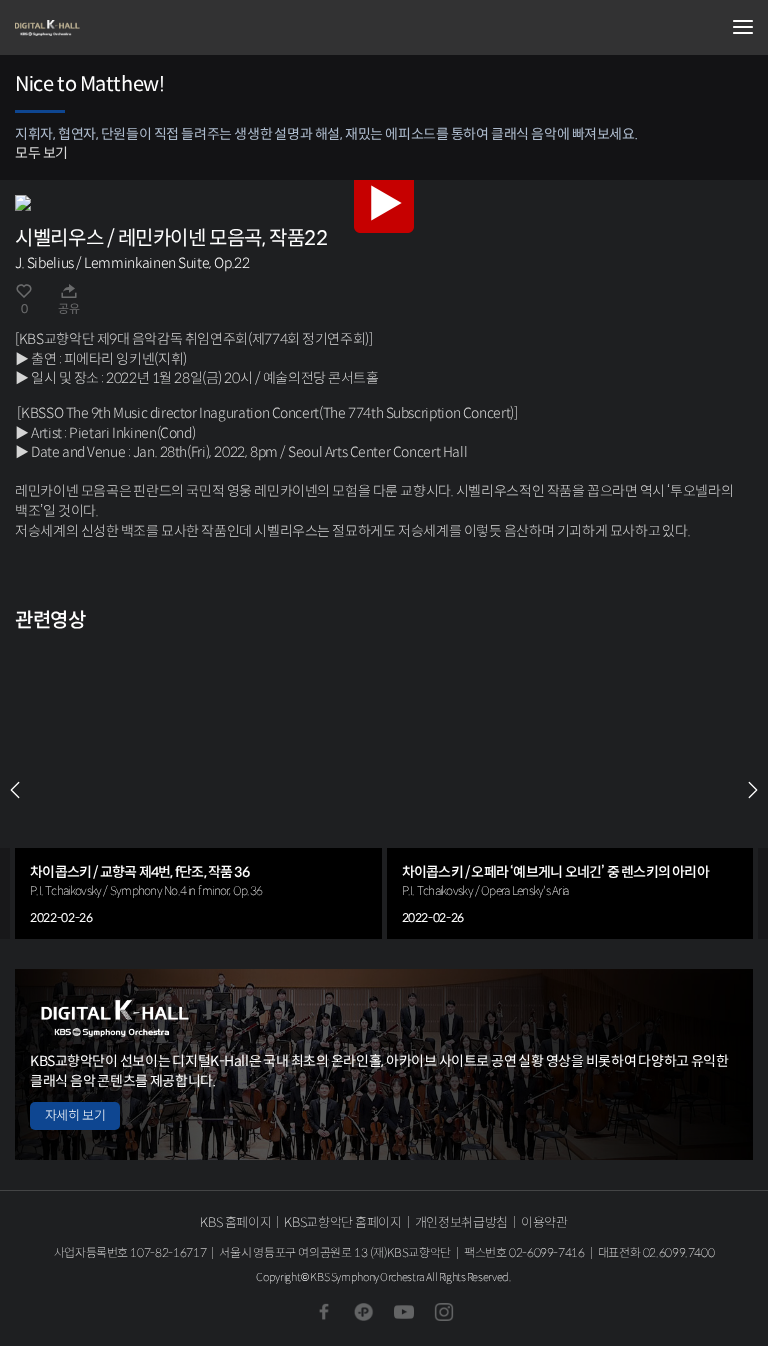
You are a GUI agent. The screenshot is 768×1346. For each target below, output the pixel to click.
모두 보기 (41, 153)
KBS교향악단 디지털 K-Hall (115, 28)
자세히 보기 (75, 1115)
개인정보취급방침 (461, 1222)
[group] (198, 790)
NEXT (753, 790)
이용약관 (544, 1222)
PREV (15, 790)
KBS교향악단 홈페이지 (342, 1222)
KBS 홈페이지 (235, 1222)
